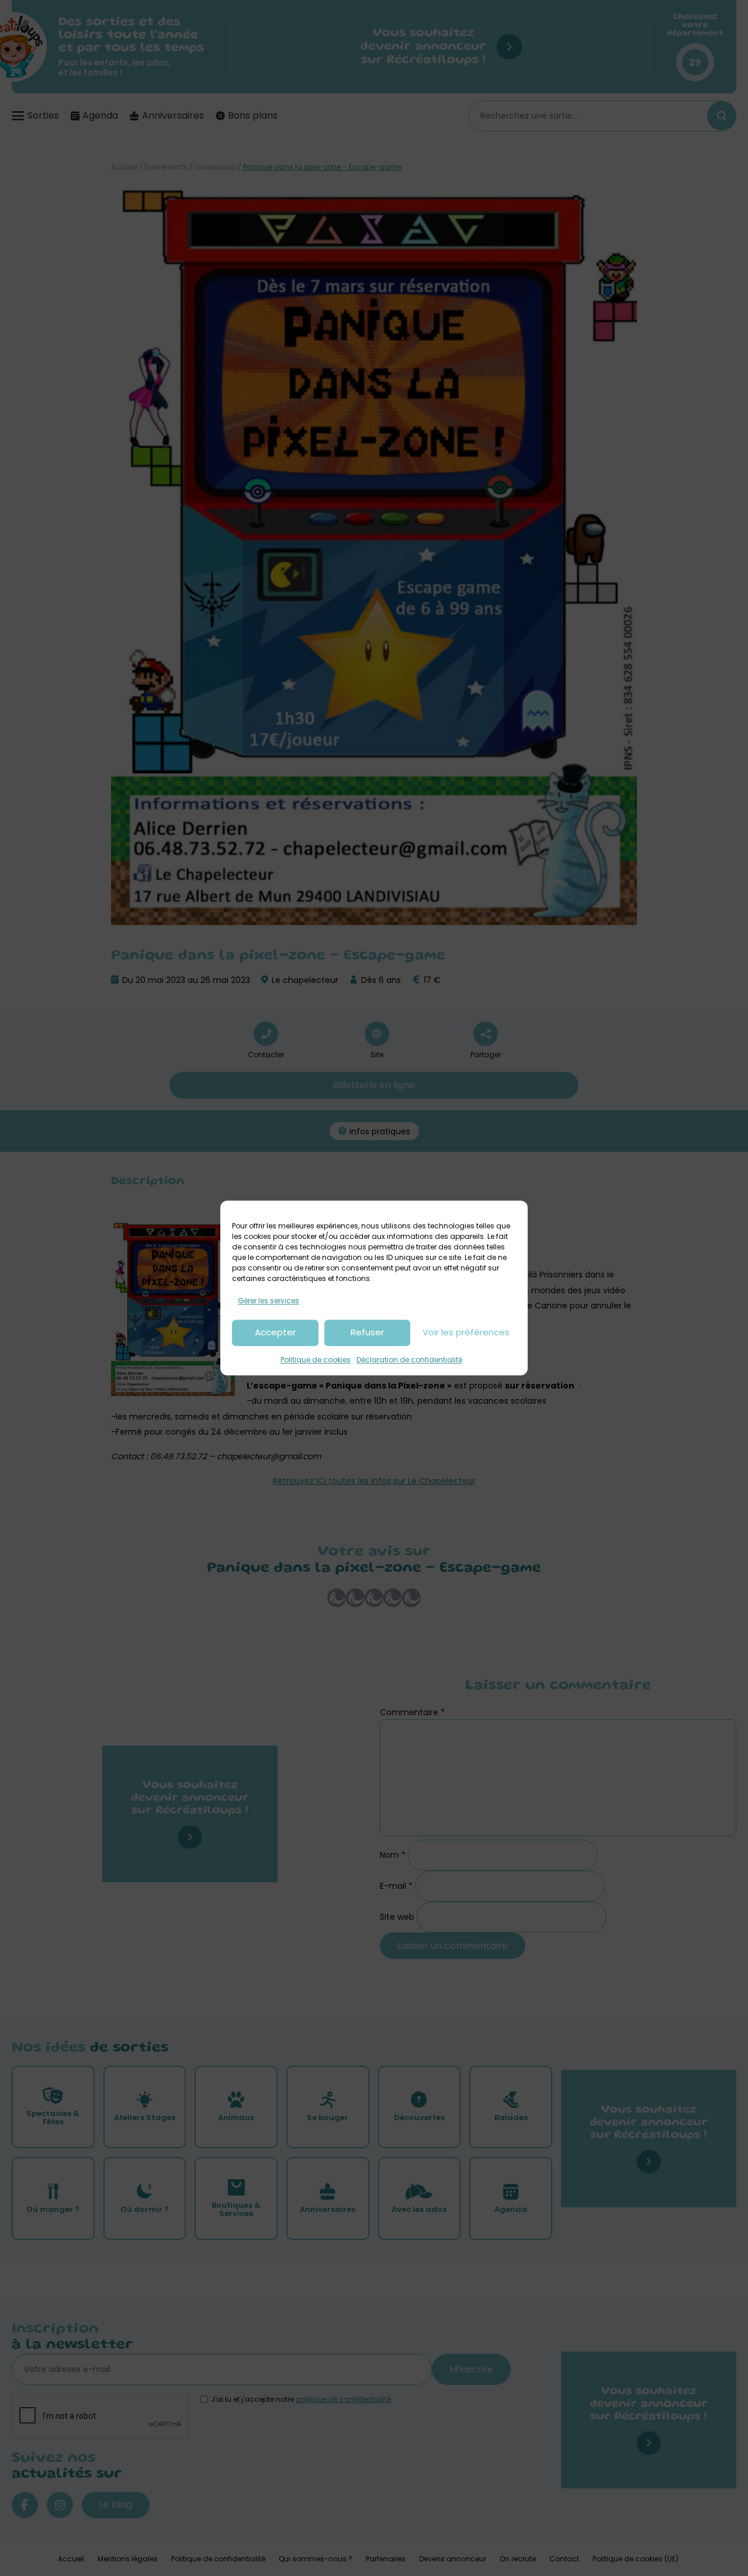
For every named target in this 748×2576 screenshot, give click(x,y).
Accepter (275, 1333)
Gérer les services (269, 1301)
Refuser (367, 1333)
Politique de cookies (316, 1360)
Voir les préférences (466, 1333)
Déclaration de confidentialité (409, 1360)
